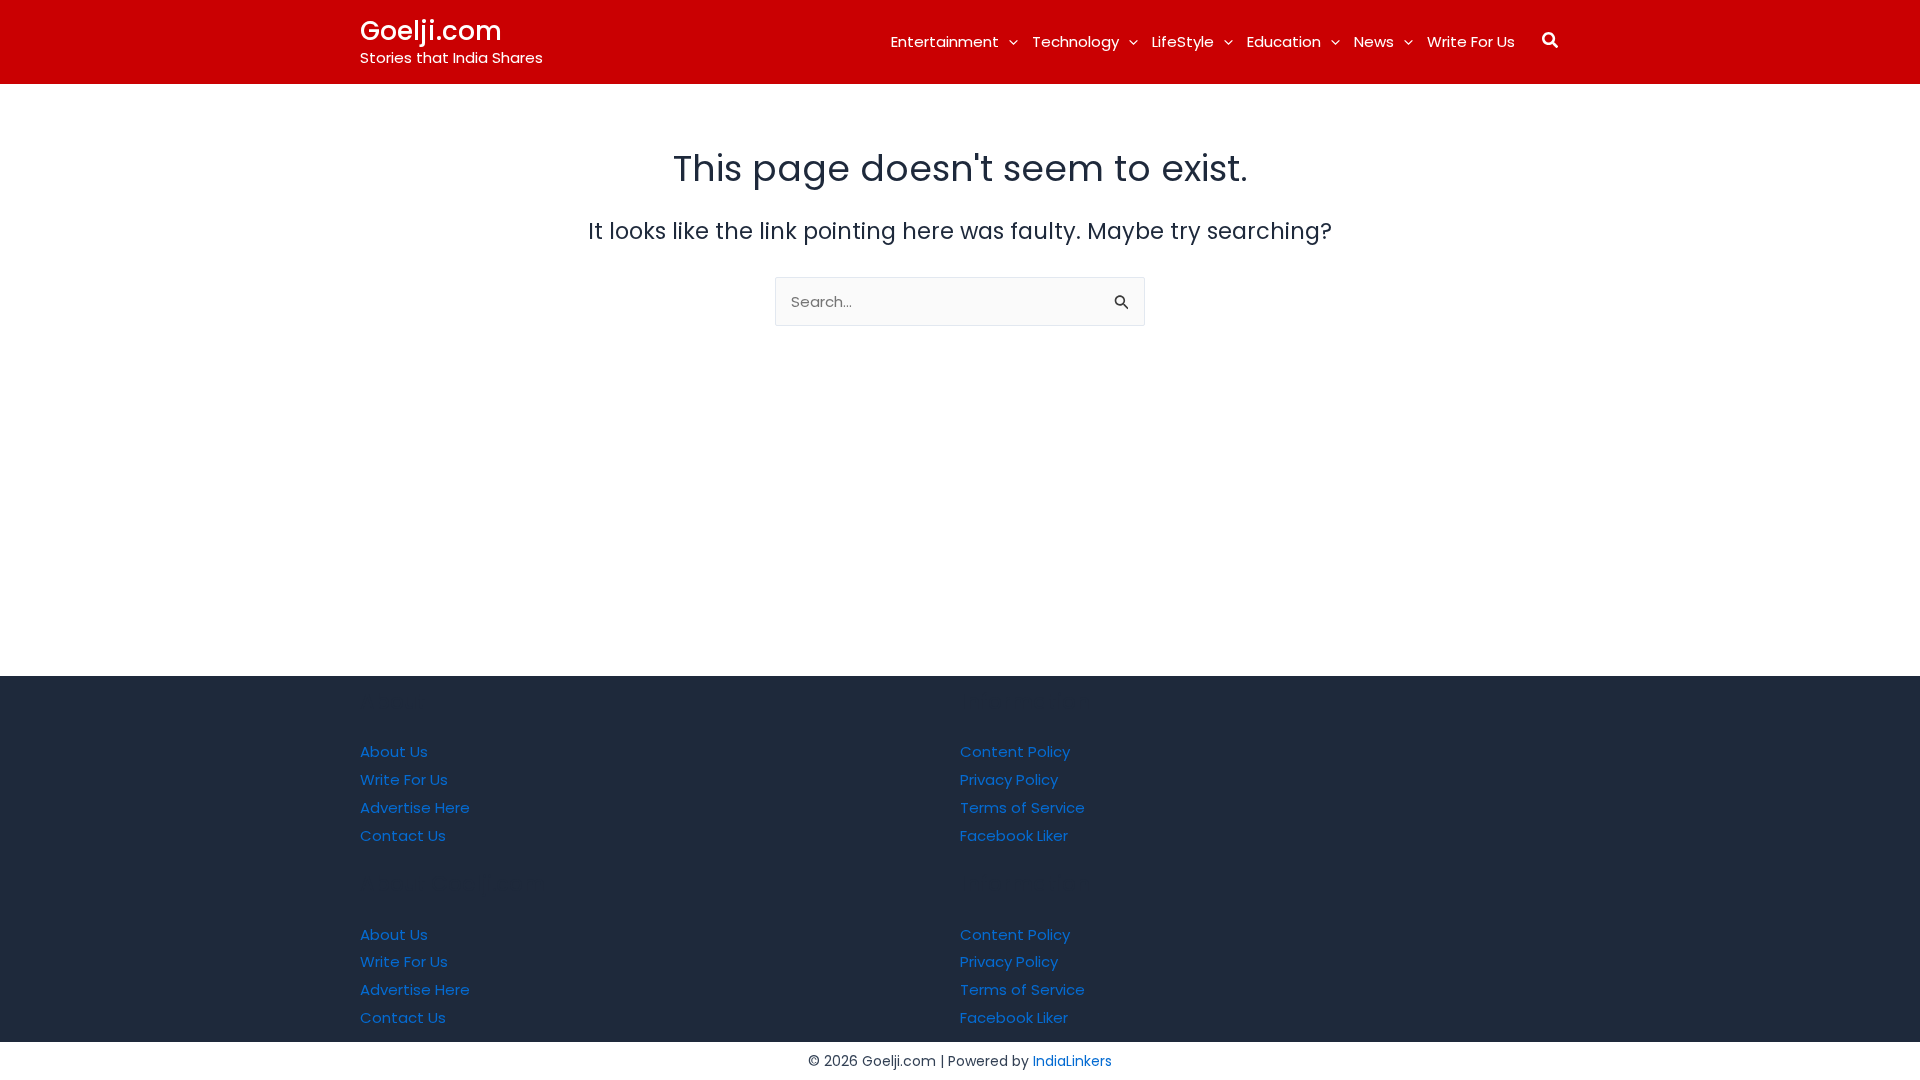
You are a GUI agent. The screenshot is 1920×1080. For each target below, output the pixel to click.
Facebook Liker (1014, 835)
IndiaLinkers (1072, 1061)
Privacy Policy (1009, 779)
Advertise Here (415, 807)
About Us (394, 751)
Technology (1075, 41)
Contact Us (403, 835)
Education (1284, 41)
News (1374, 41)
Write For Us (1471, 41)
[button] (1008, 42)
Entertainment (945, 41)
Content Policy (1015, 751)
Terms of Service (1022, 807)
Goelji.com (431, 31)
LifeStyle (1183, 41)
